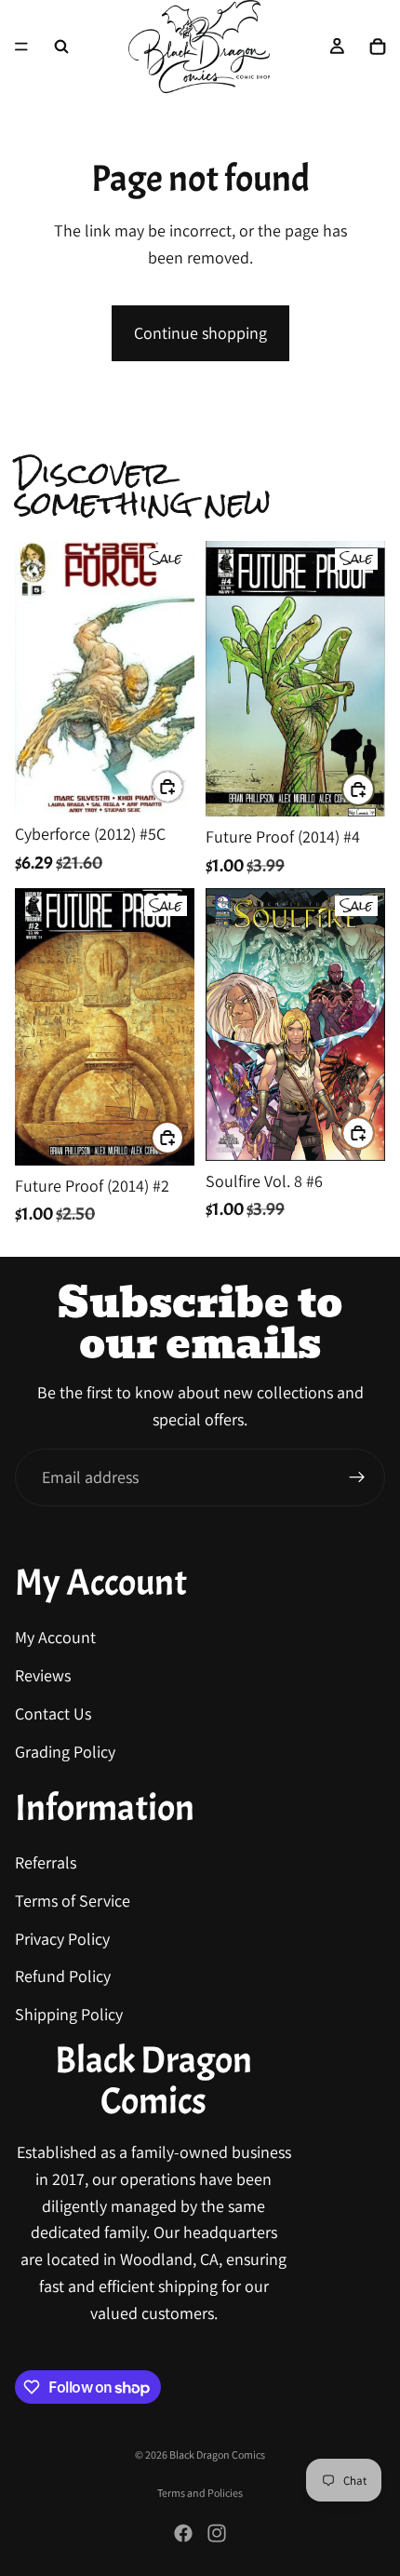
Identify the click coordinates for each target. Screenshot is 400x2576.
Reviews (43, 1676)
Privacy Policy (62, 1939)
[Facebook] (183, 2533)
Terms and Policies (200, 2493)
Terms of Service (73, 1901)
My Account (55, 1638)
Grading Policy (65, 1752)
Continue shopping (200, 333)
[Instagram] (217, 2533)
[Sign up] (357, 1477)
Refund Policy (63, 1977)
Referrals (46, 1862)
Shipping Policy (69, 2015)
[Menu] (21, 47)
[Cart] (378, 47)
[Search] (61, 47)
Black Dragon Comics (217, 2455)
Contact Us (53, 1713)
